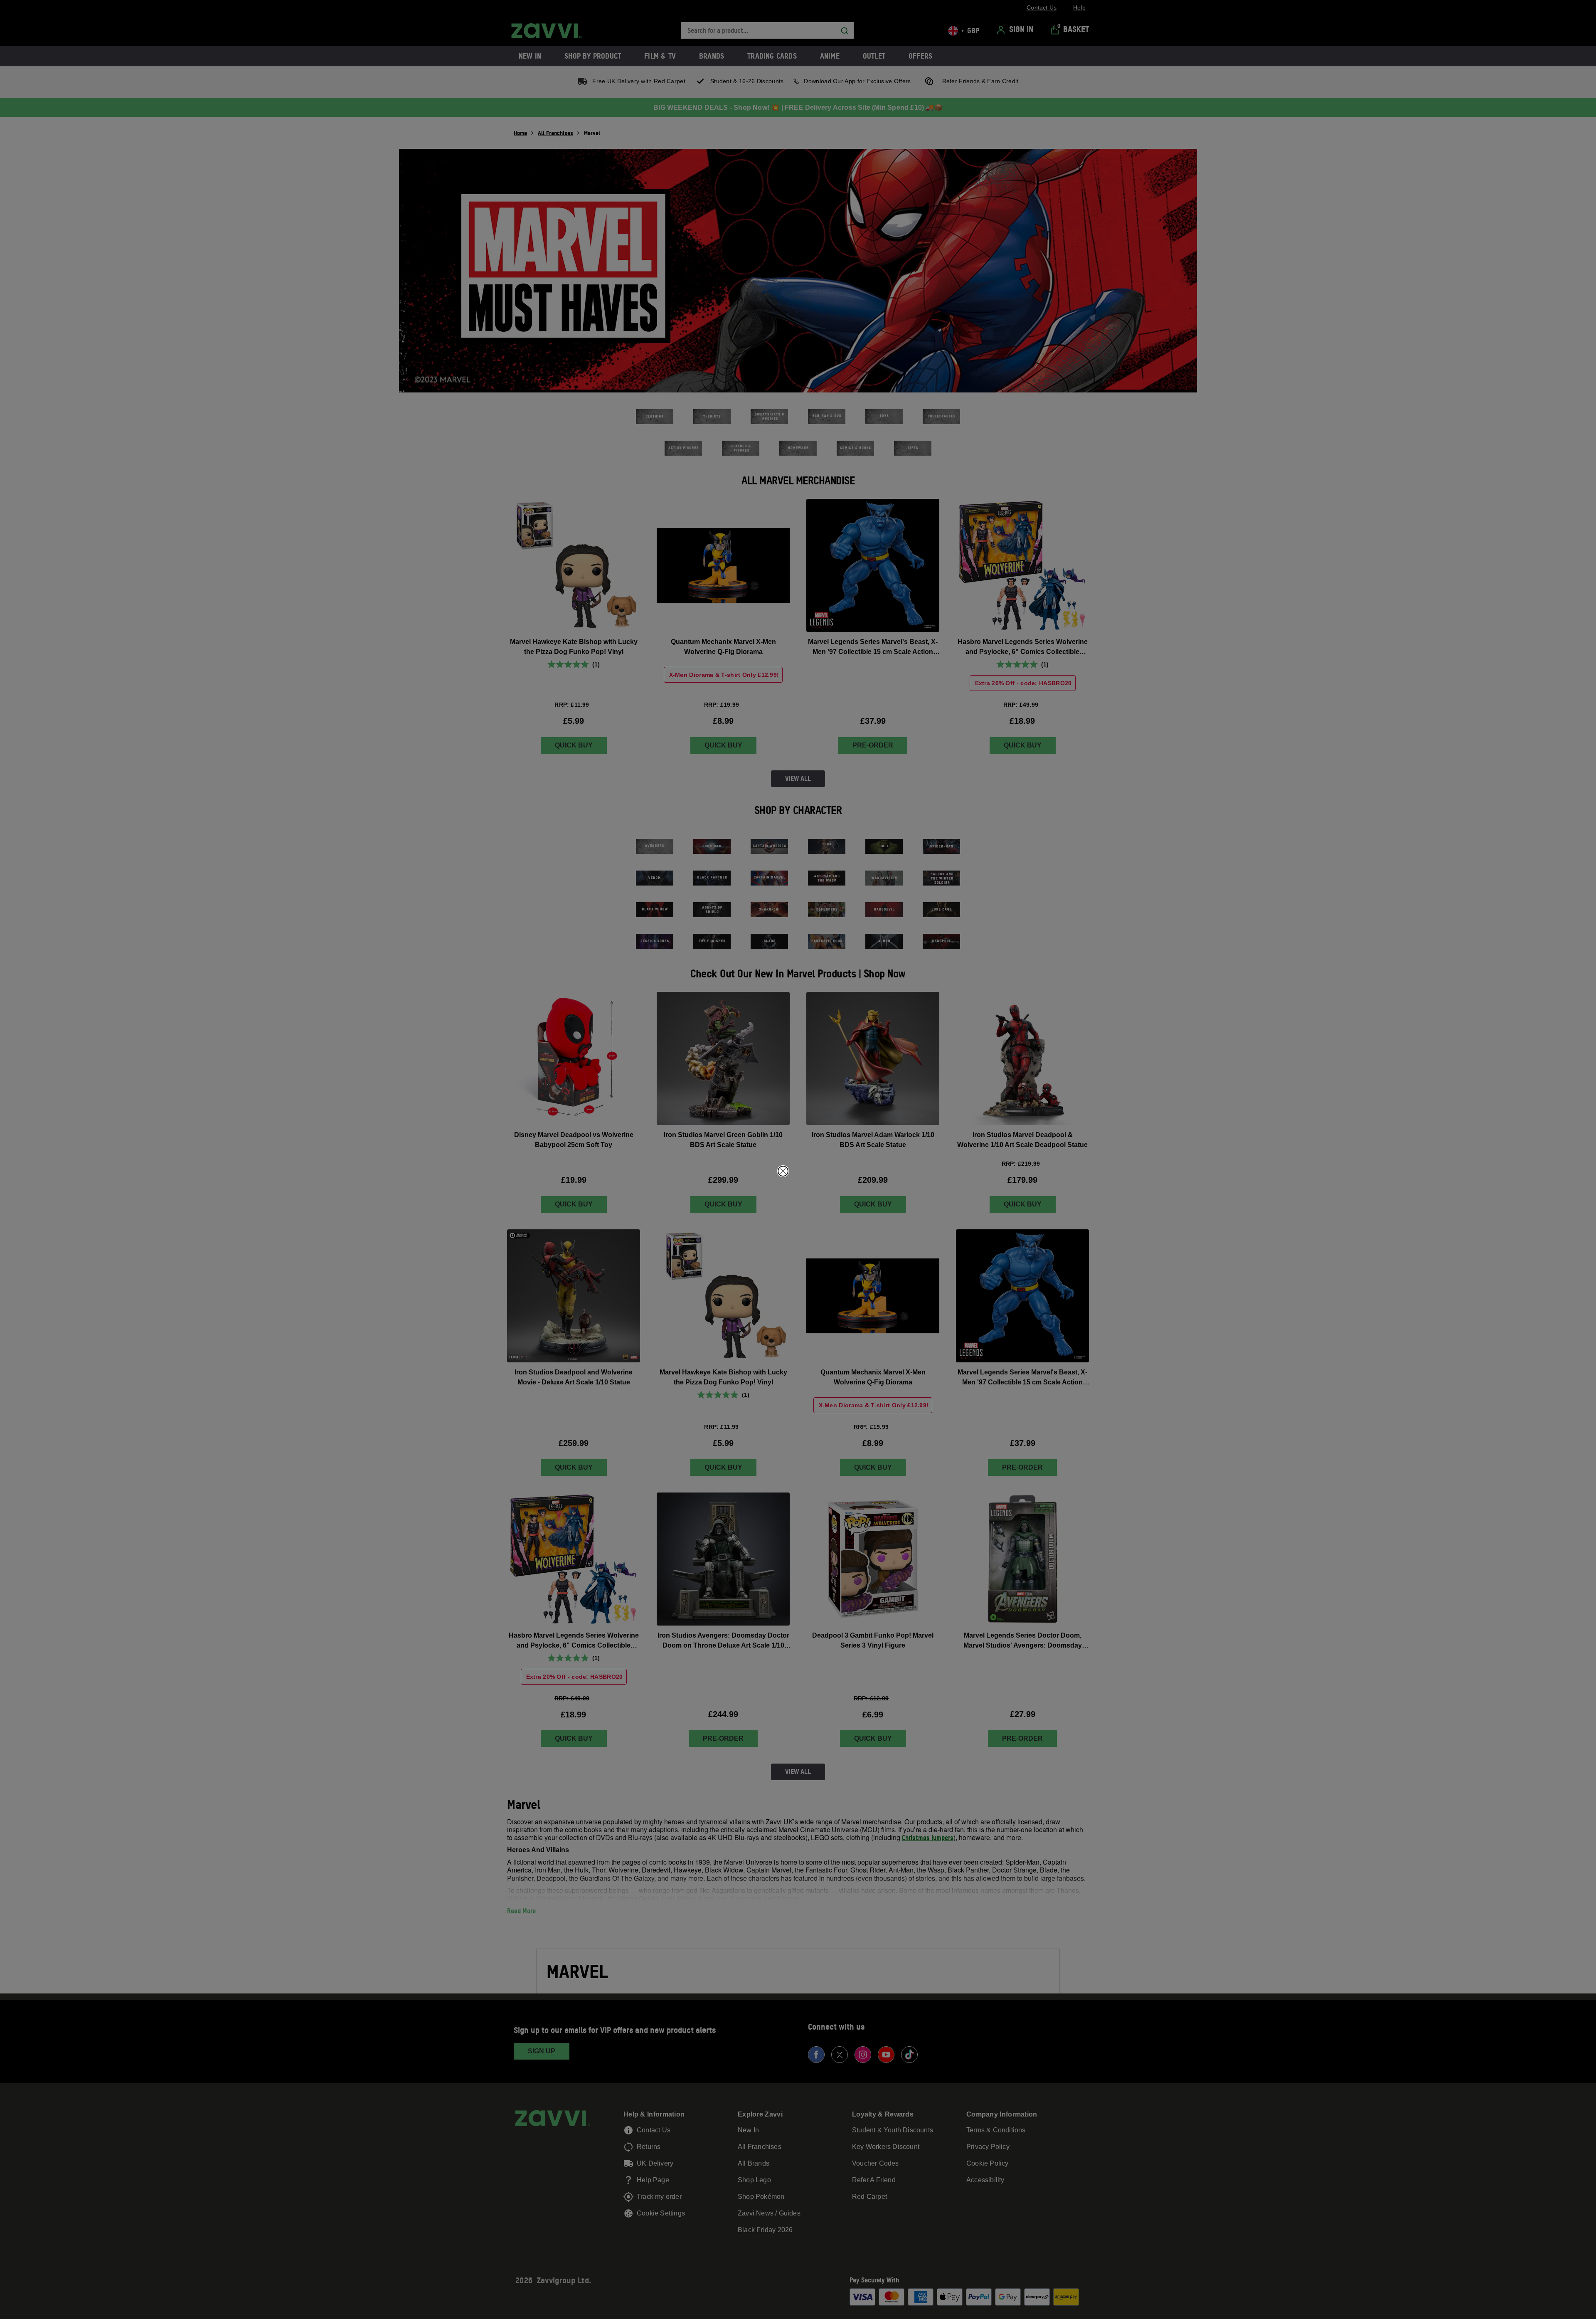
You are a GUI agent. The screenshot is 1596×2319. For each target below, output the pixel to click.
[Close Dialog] (783, 1171)
